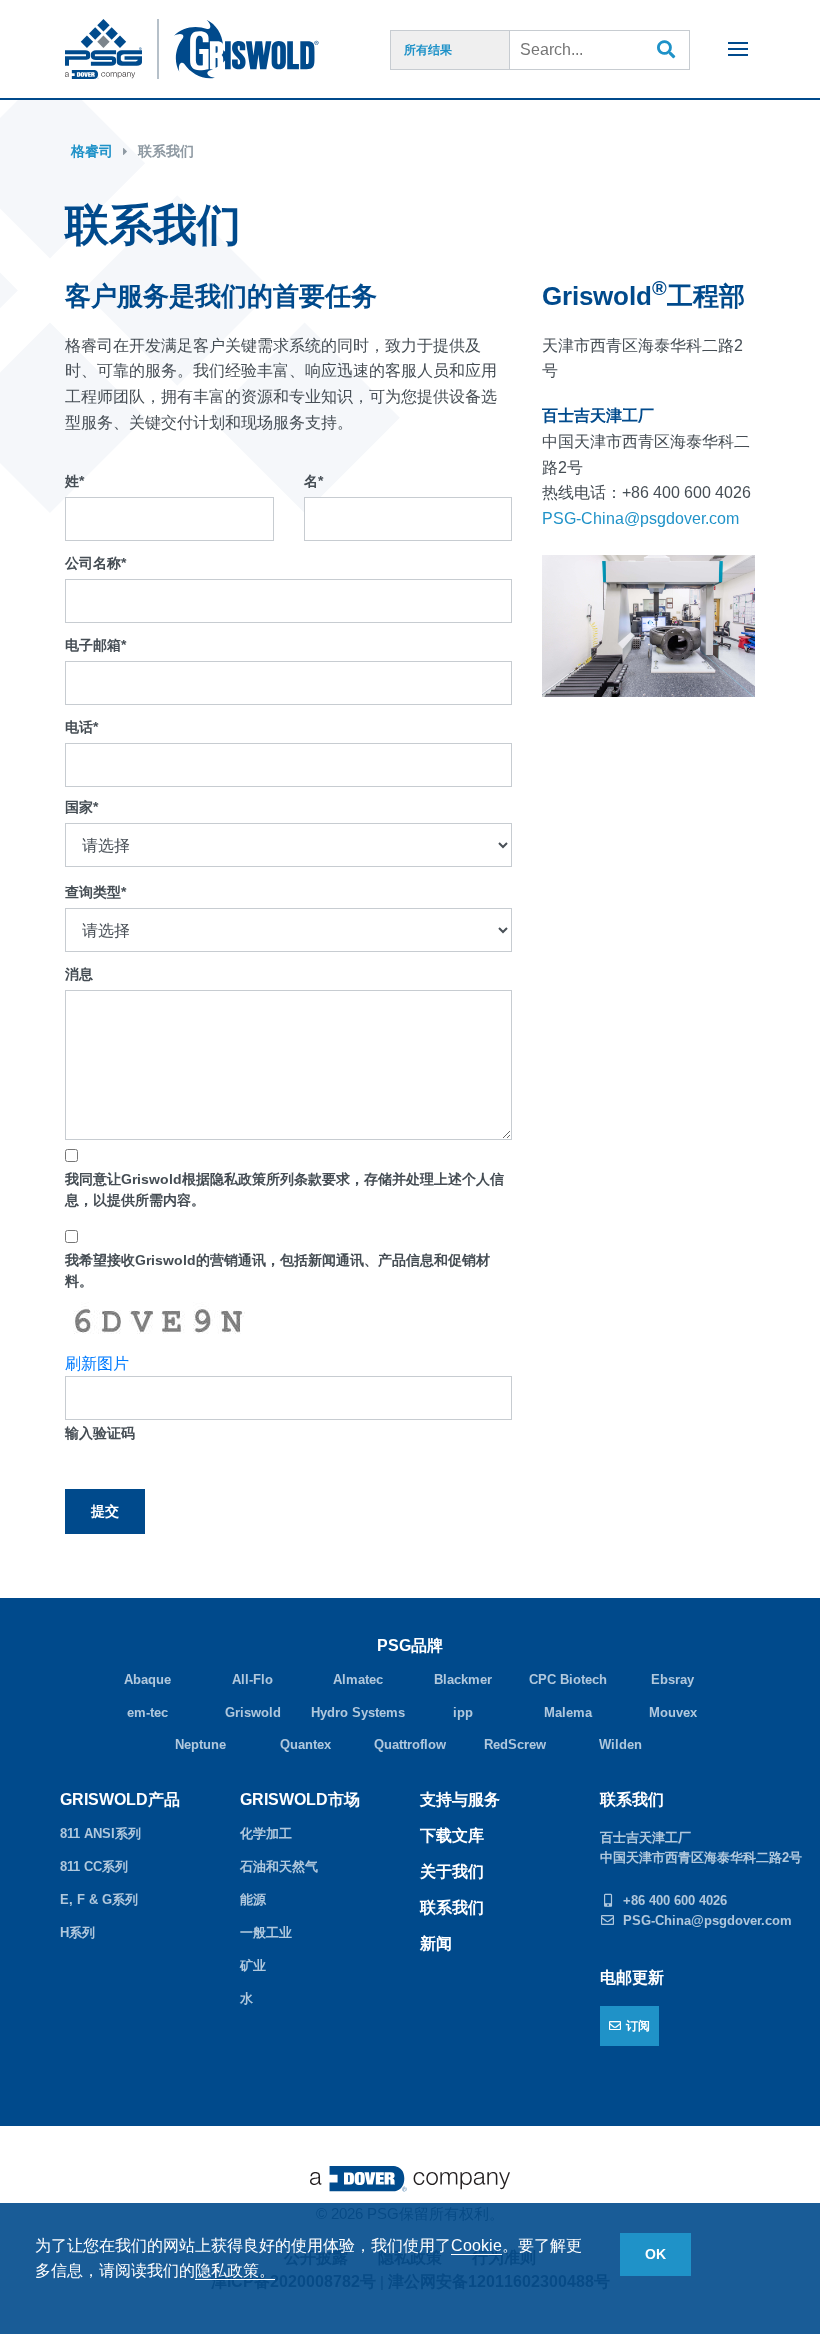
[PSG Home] (112, 49)
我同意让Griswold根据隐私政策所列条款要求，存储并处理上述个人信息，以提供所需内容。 (284, 1189)
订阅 (638, 2026)
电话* (81, 727)
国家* (81, 807)
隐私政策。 (235, 2270)
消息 (79, 974)
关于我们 (452, 1871)
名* (313, 481)
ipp (463, 1712)
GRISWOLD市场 (300, 1799)
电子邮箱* (95, 645)
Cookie (476, 2245)
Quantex (305, 1744)
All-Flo (252, 1679)
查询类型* (95, 892)
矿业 (253, 1965)
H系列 (77, 1932)
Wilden (620, 1744)
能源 (253, 1899)
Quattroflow (410, 1744)
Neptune (200, 1744)
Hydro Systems (358, 1712)
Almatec (358, 1679)
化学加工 (266, 1833)
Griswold (253, 1712)
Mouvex (673, 1712)
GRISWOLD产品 (120, 1799)
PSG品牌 (410, 1645)
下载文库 (452, 1835)
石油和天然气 (279, 1866)
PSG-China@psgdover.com (640, 518)
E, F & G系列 (99, 1899)
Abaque (147, 1679)
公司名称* (95, 563)
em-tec (147, 1712)
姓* (74, 481)
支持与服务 (460, 1799)
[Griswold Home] (268, 49)
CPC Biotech (568, 1679)
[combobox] (600, 50)
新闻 (436, 1943)
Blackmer (463, 1679)
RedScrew (515, 1744)
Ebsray (672, 1679)
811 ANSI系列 (100, 1833)
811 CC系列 (94, 1866)
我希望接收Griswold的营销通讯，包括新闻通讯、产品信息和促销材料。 (277, 1270)
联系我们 (166, 151)
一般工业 (266, 1932)
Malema (568, 1712)
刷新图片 (97, 1363)
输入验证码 (100, 1433)
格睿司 (92, 151)
